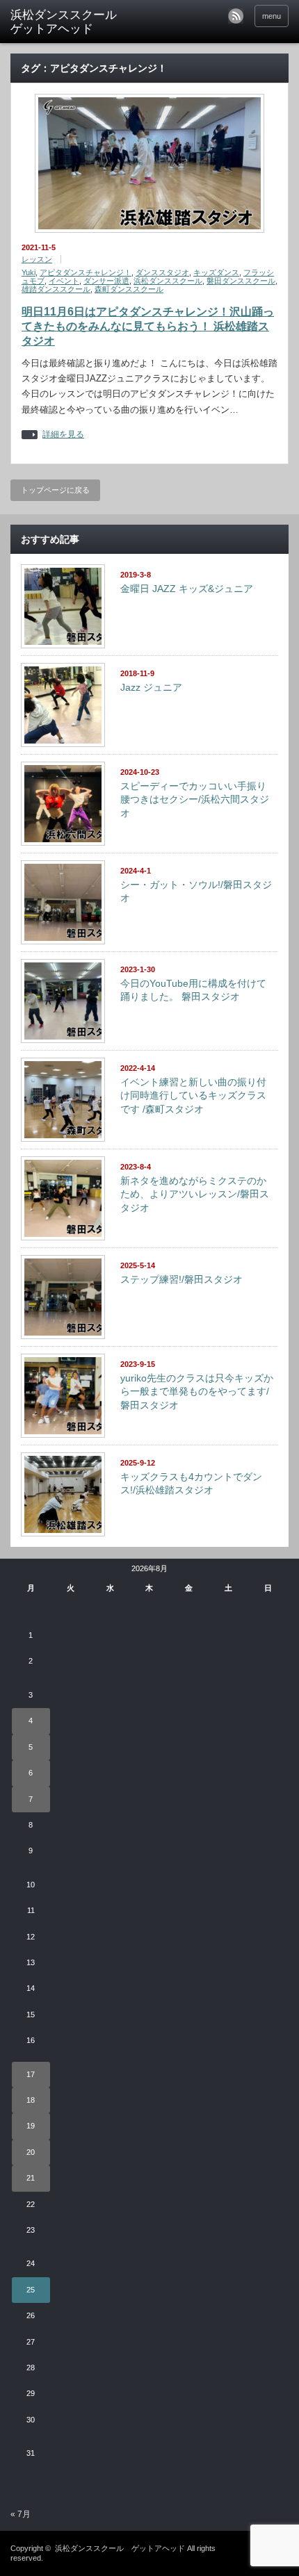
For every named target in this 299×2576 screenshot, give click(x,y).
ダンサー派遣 (106, 281)
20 (31, 2152)
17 (31, 2074)
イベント (64, 281)
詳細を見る (63, 435)
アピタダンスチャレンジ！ (86, 272)
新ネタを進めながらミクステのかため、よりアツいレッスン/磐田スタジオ (195, 1194)
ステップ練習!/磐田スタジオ (181, 1279)
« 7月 (21, 2514)
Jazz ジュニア (151, 687)
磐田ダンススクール (241, 281)
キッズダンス (216, 272)
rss (236, 16)
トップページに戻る (55, 490)
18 (31, 2100)
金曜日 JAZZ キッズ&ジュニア (187, 589)
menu (272, 16)
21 (31, 2178)
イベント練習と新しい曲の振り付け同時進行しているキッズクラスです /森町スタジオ (193, 1096)
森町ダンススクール (129, 289)
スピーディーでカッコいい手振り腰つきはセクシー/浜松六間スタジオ (195, 799)
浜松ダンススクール (168, 281)
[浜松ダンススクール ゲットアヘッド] (70, 23)
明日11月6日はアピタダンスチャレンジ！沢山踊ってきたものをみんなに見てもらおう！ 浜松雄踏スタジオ (148, 326)
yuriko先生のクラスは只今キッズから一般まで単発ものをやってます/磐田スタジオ (197, 1392)
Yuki (29, 272)
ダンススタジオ (162, 272)
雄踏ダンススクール (56, 289)
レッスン (37, 259)
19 (31, 2126)
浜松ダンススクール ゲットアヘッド (120, 2548)
